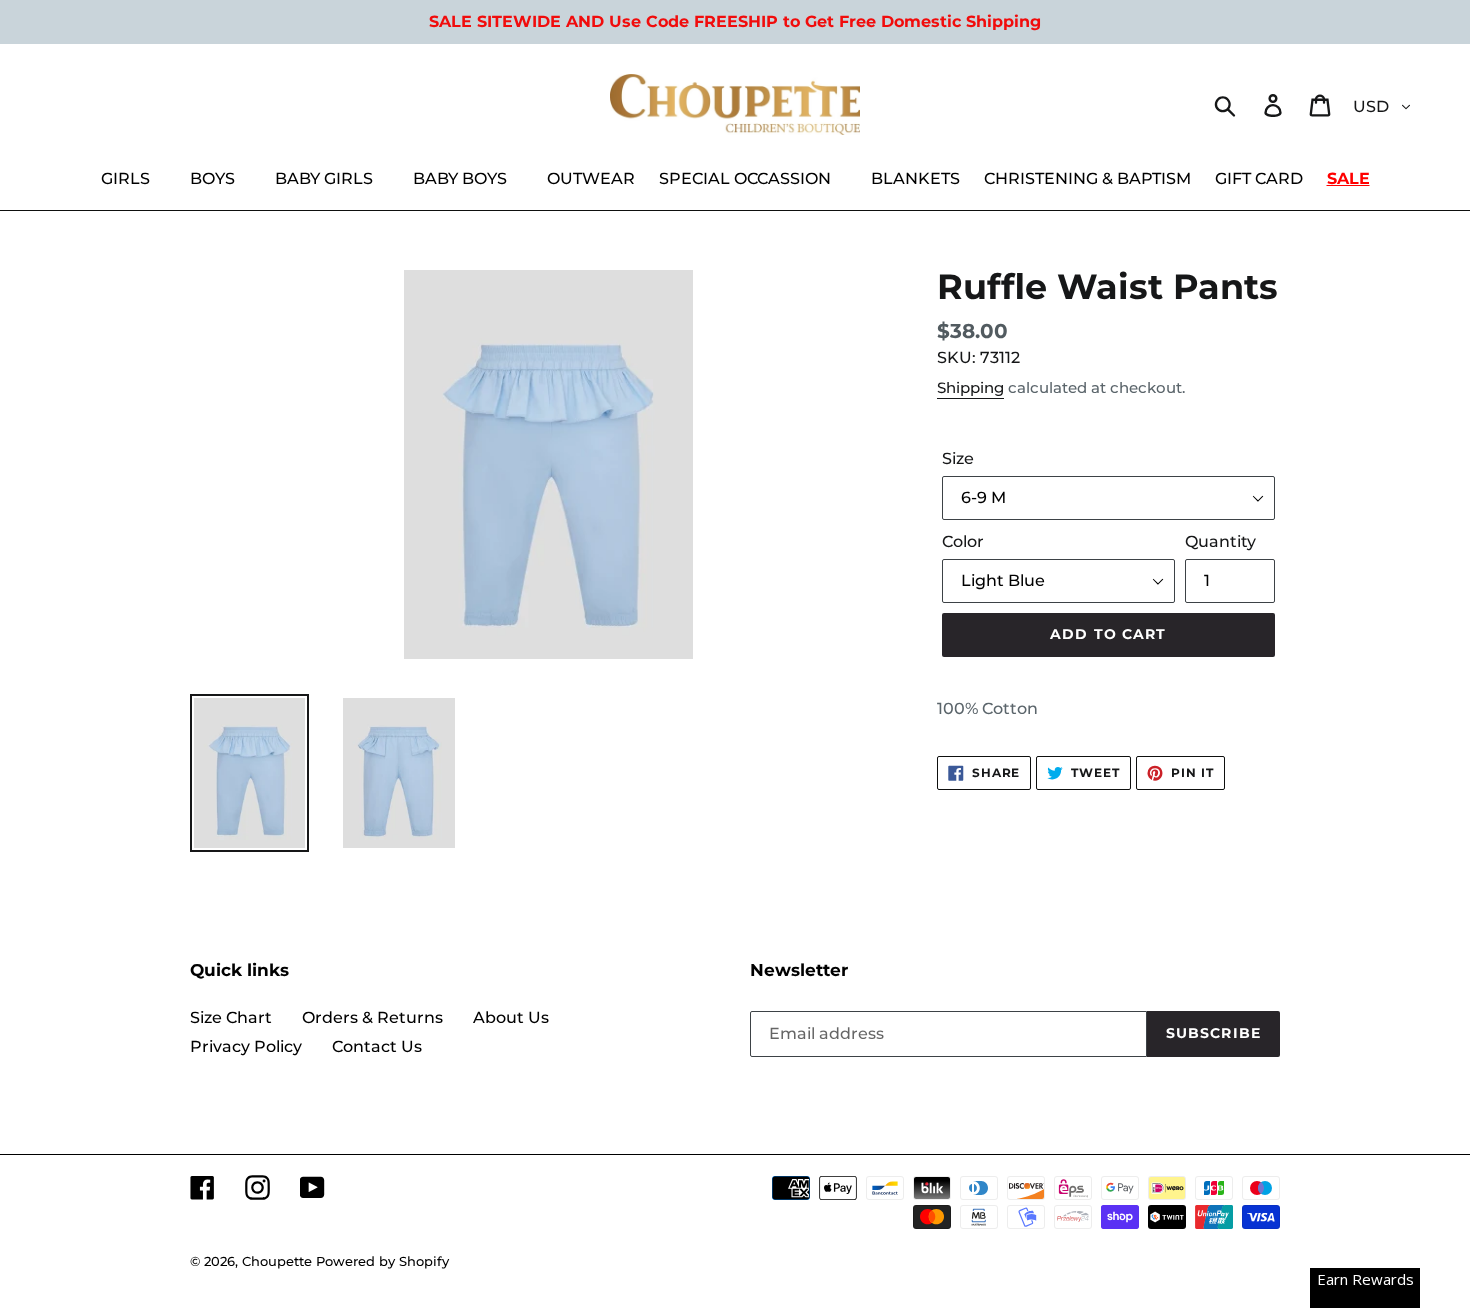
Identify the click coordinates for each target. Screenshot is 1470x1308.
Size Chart (231, 1017)
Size (958, 458)
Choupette (277, 1261)
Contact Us (377, 1046)
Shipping (970, 387)
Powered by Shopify (382, 1261)
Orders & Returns (372, 1017)
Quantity (1220, 541)
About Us (511, 1017)
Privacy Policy (246, 1046)
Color (963, 541)
